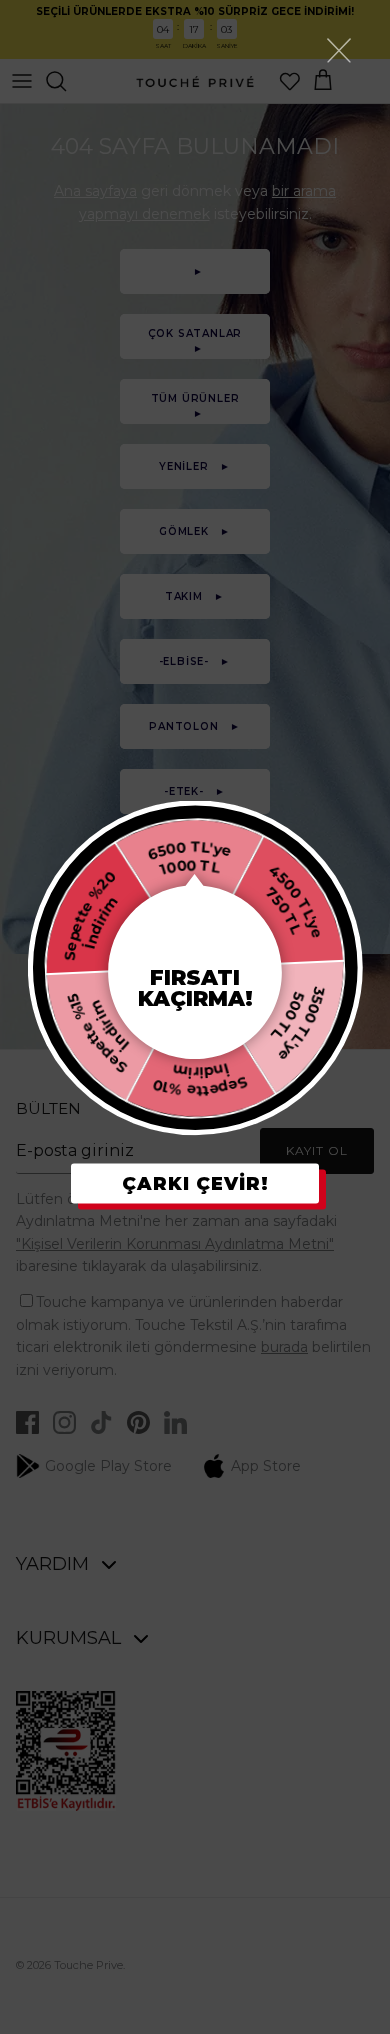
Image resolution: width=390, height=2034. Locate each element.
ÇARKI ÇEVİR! (195, 1183)
